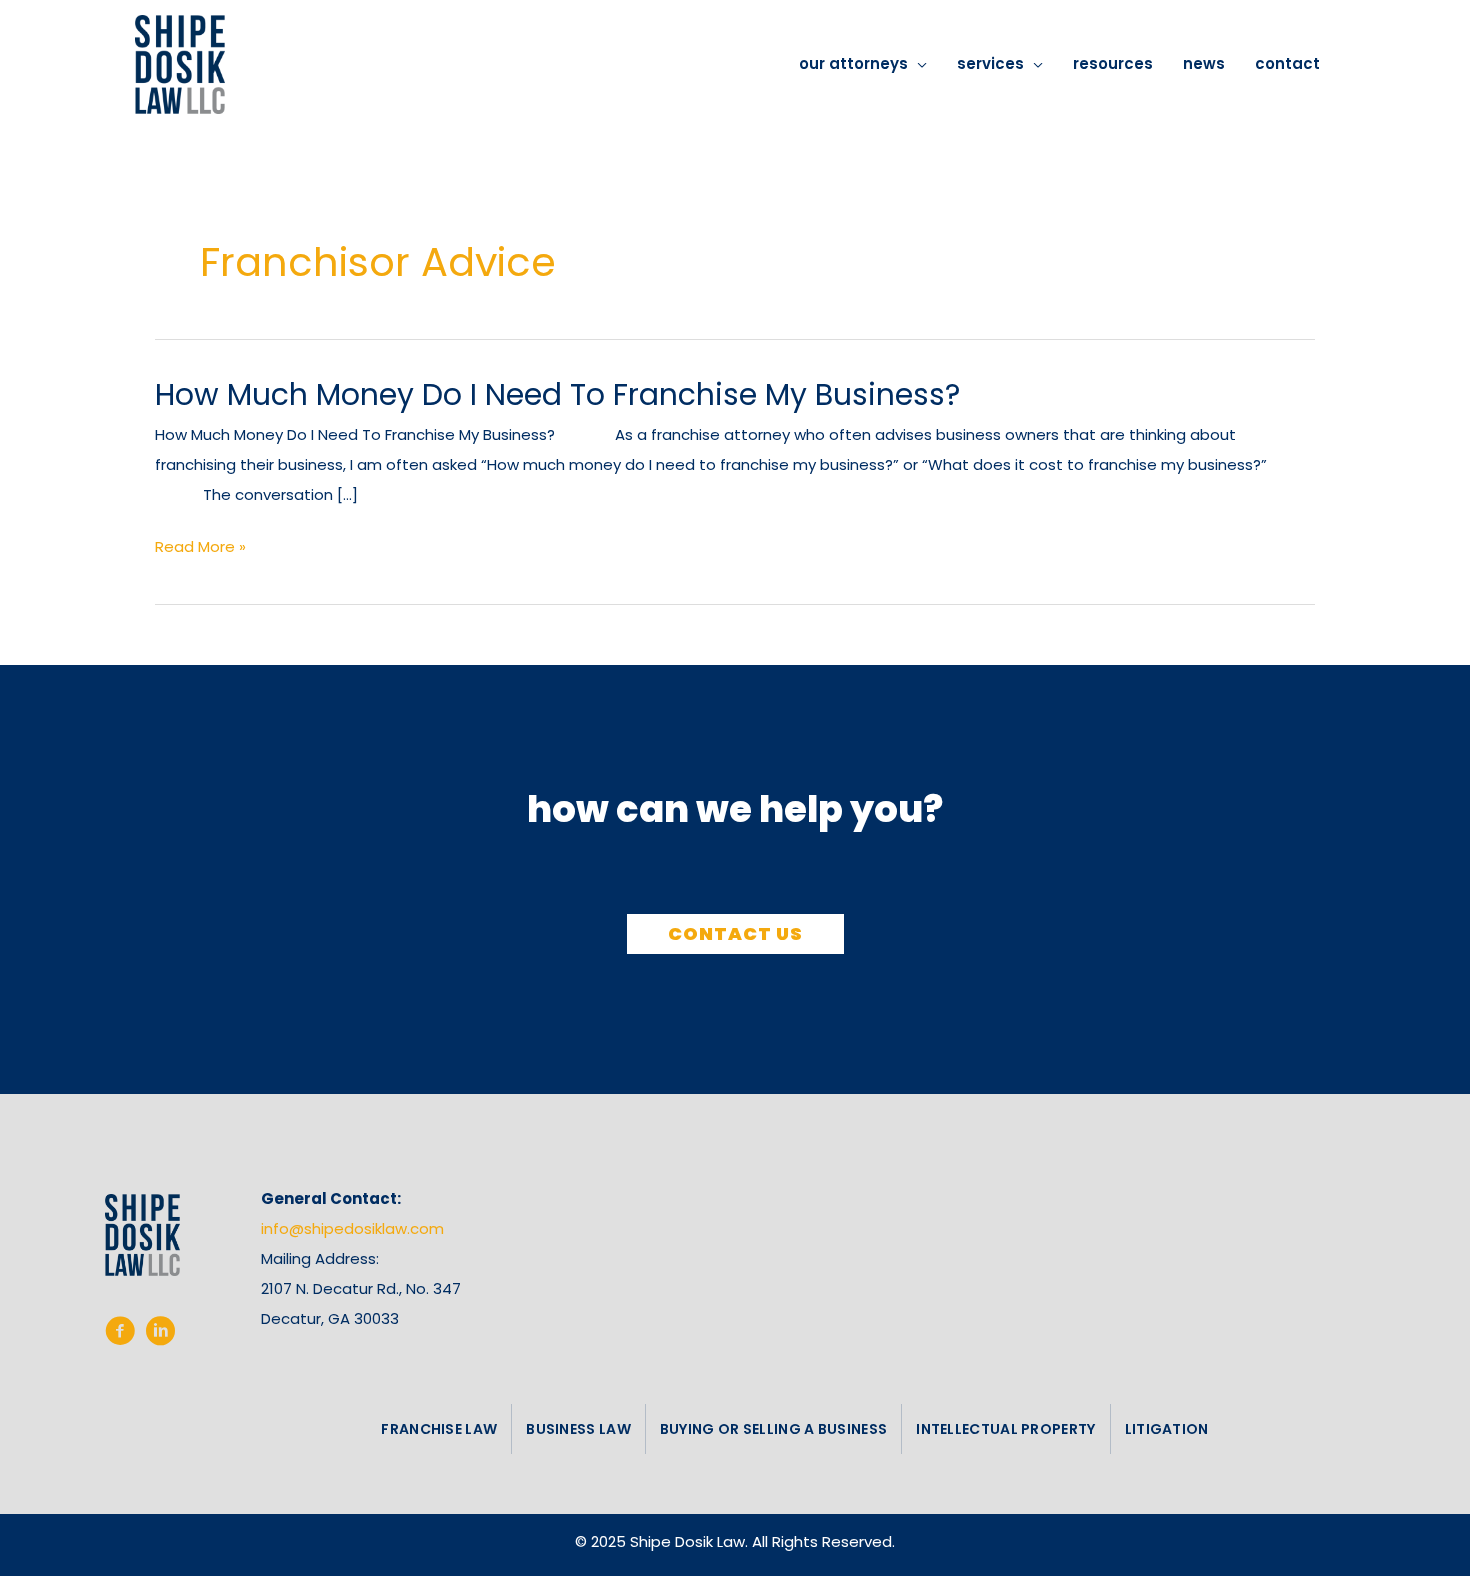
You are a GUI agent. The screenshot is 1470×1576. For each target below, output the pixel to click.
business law (578, 1429)
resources (1113, 63)
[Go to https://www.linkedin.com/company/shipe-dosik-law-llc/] (160, 1335)
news (1204, 63)
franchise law (439, 1429)
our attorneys (853, 63)
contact (1287, 63)
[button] (735, 934)
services (990, 63)
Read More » (200, 548)
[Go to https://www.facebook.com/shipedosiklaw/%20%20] (120, 1335)
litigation (1167, 1429)
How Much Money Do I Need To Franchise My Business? (557, 394)
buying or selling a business (773, 1429)
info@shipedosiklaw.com (352, 1228)
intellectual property (1005, 1429)
